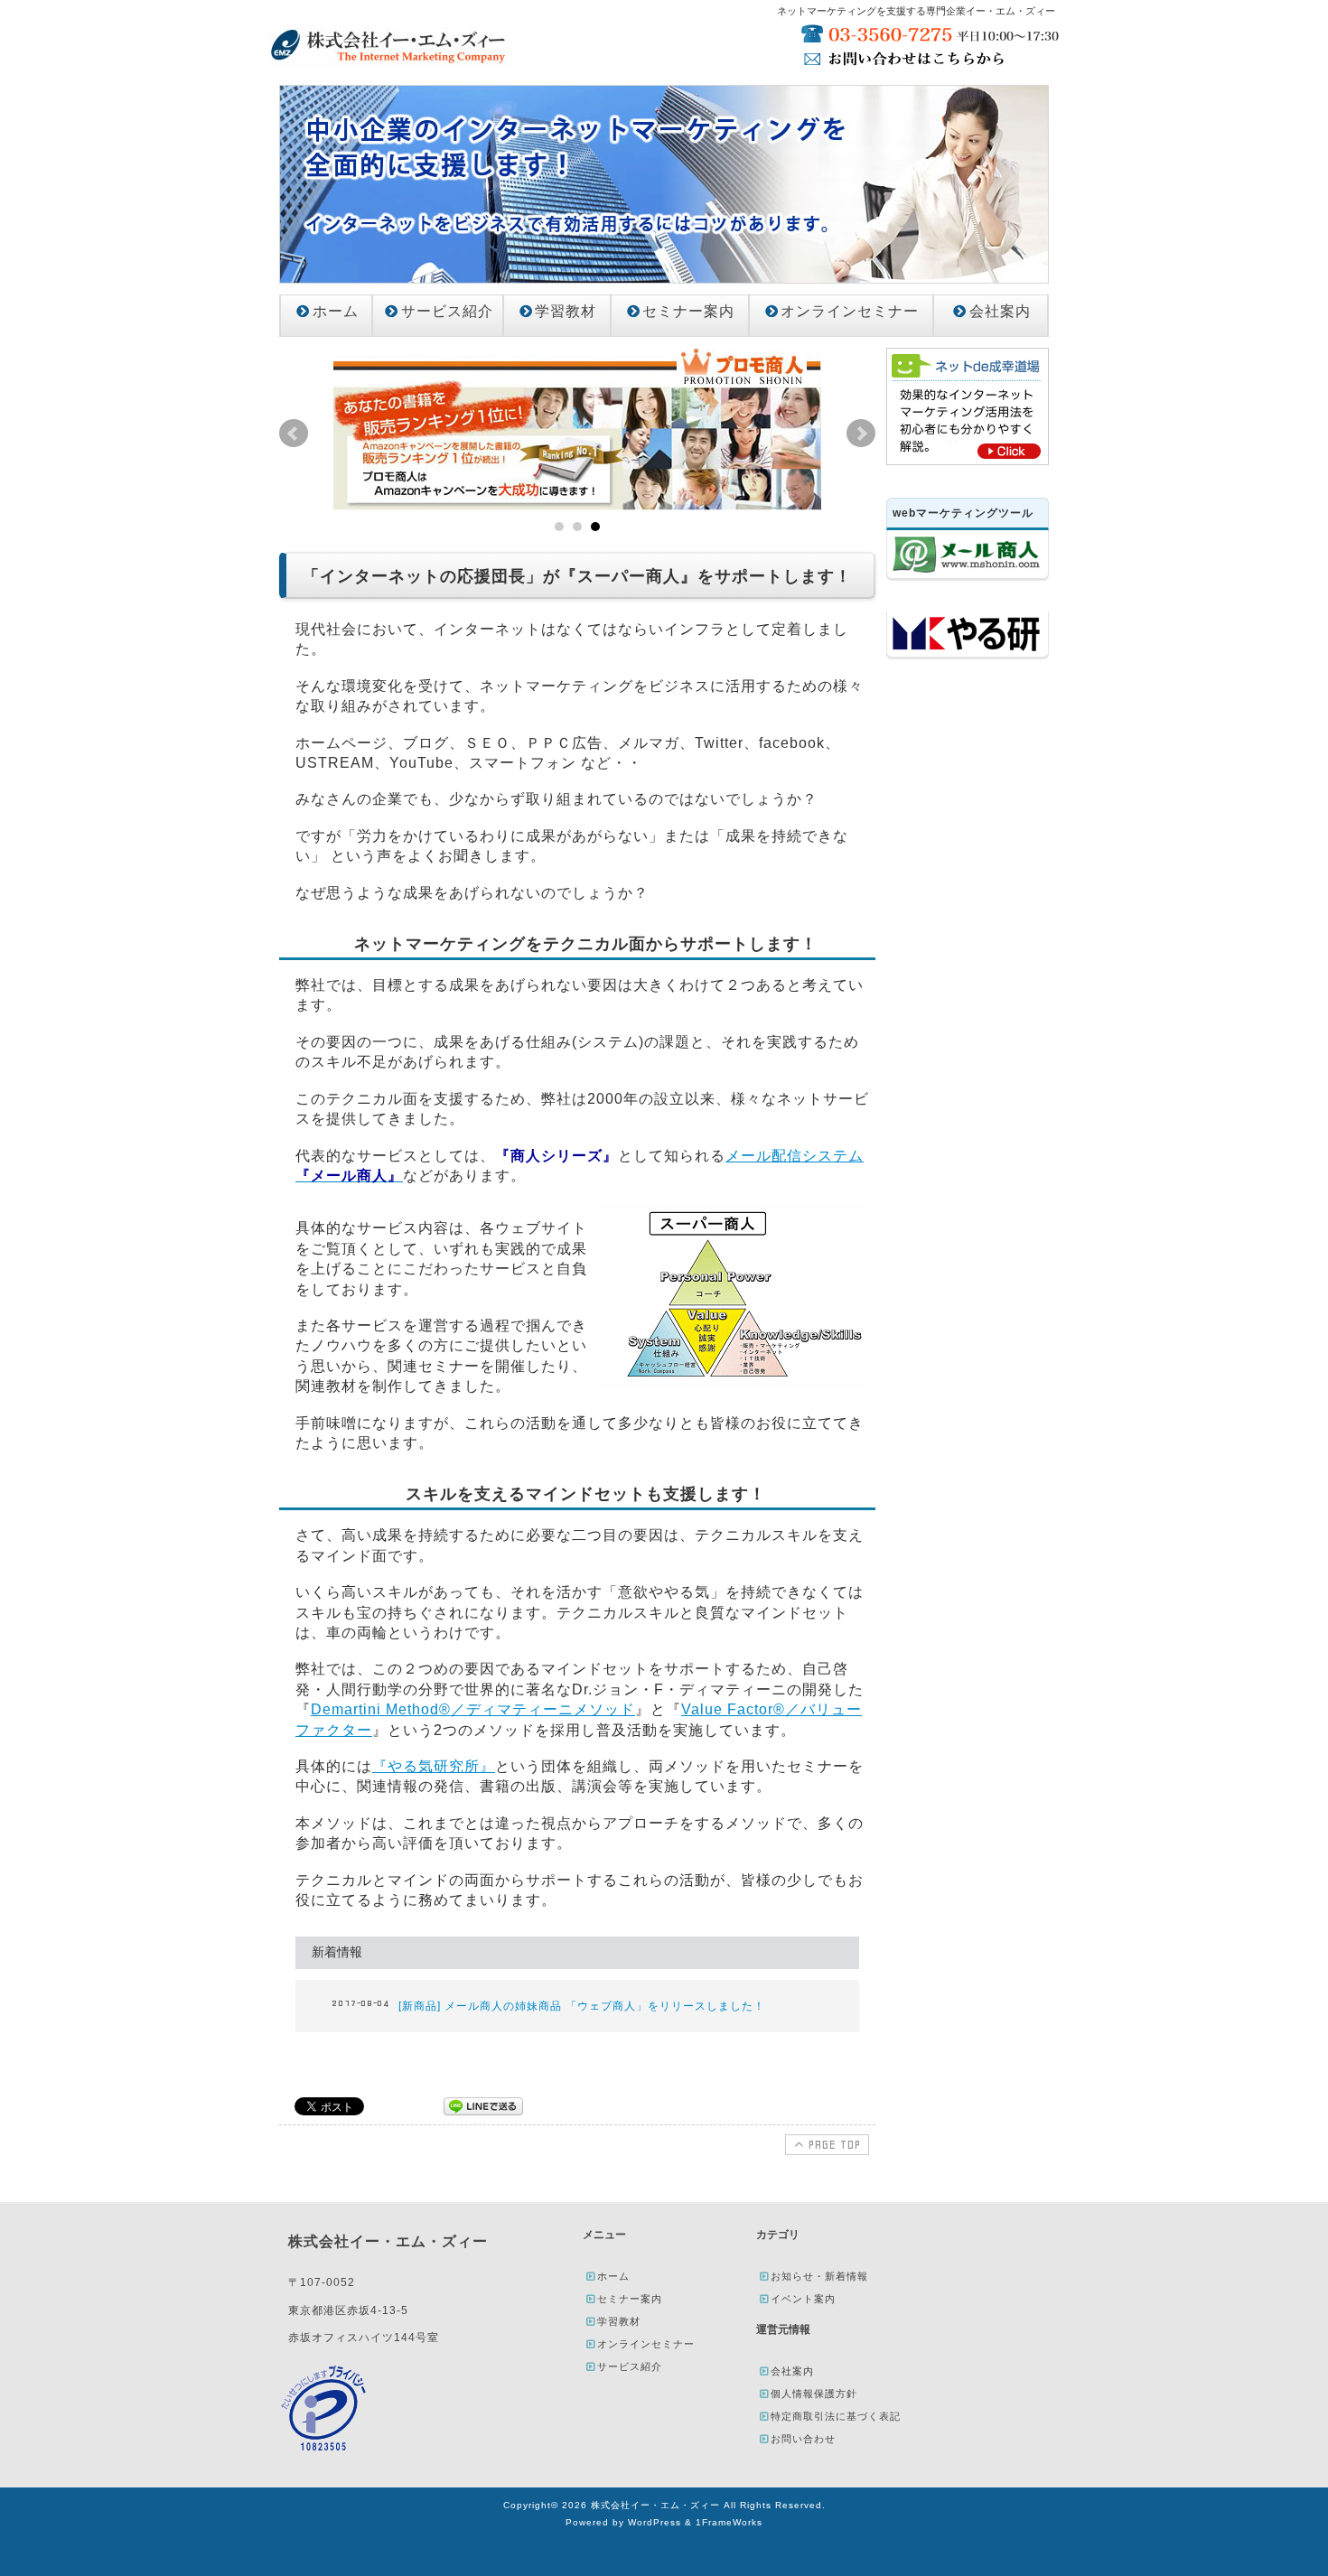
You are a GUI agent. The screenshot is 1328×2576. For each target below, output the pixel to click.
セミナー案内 (688, 311)
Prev (294, 434)
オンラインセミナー (850, 311)
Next (861, 434)
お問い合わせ (803, 2439)
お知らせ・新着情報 (819, 2276)
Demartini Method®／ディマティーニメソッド (473, 1709)
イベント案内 (803, 2299)
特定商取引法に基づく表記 (836, 2416)
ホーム (336, 311)
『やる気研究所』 (434, 1766)
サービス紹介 (447, 311)
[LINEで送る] (483, 2105)
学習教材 (566, 311)
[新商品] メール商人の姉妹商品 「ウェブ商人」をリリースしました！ (582, 2006)
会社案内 (1000, 311)
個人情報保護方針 (814, 2394)
